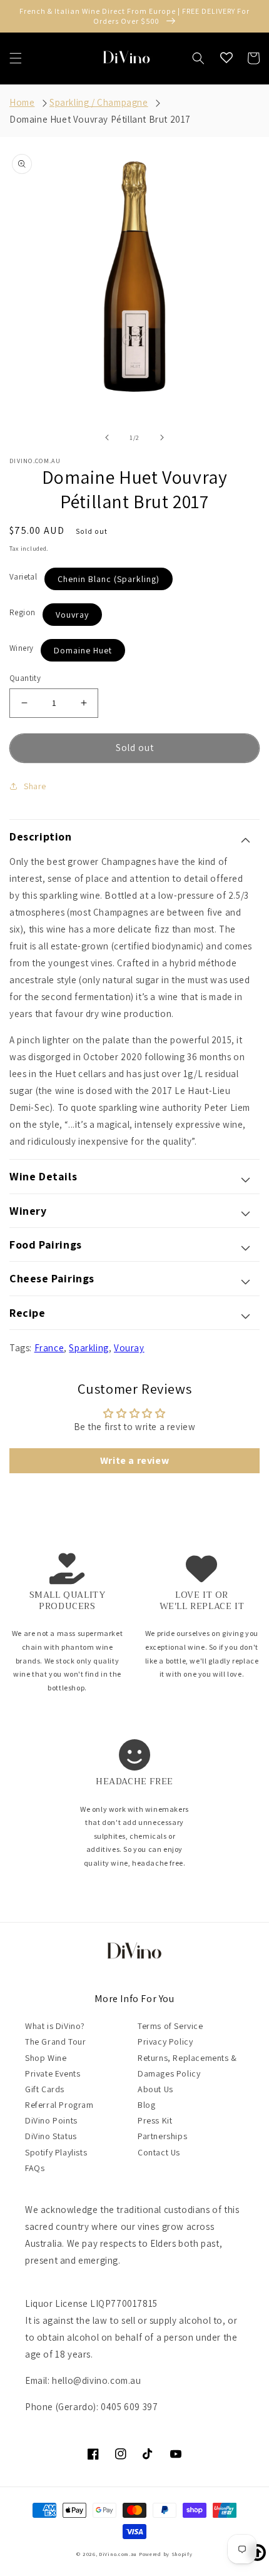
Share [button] (35, 786)
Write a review (134, 1460)
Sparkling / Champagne (99, 102)
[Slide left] (107, 437)
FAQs (35, 2168)
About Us (155, 2089)
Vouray (129, 1348)
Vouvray (72, 615)
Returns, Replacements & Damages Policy (187, 2066)
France (49, 1348)
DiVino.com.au (118, 2554)
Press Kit (155, 2120)
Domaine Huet (83, 650)
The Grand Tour (55, 2042)
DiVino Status (51, 2136)
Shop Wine (46, 2058)
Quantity (25, 678)
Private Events (53, 2073)
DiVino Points (51, 2120)
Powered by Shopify (166, 2554)
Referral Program (59, 2105)
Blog (146, 2105)
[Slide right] (162, 437)
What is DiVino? (55, 2026)
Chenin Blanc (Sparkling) (109, 579)
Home (22, 102)
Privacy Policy (165, 2042)
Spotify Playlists (56, 2152)
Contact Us (159, 2152)
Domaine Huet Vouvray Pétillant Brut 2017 (100, 119)
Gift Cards (45, 2089)
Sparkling (89, 1348)
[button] (16, 58)
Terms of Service (170, 2026)
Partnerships (162, 2136)
